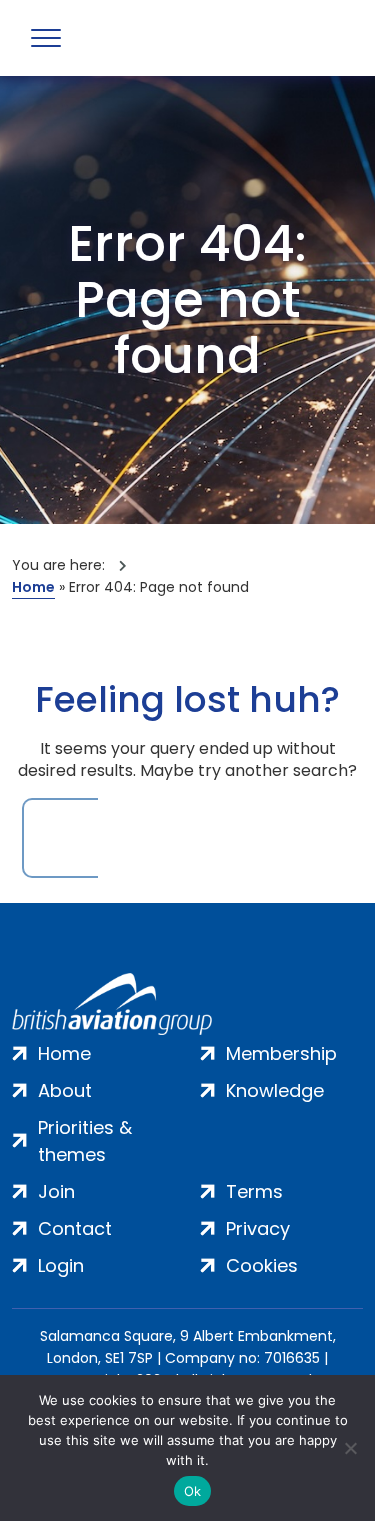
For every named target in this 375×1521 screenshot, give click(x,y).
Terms (254, 1191)
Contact (75, 1228)
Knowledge (275, 1090)
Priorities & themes (85, 1141)
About (65, 1090)
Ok (193, 1491)
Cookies (262, 1265)
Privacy (258, 1228)
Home (33, 587)
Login (61, 1265)
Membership (281, 1053)
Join (56, 1191)
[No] (350, 1448)
